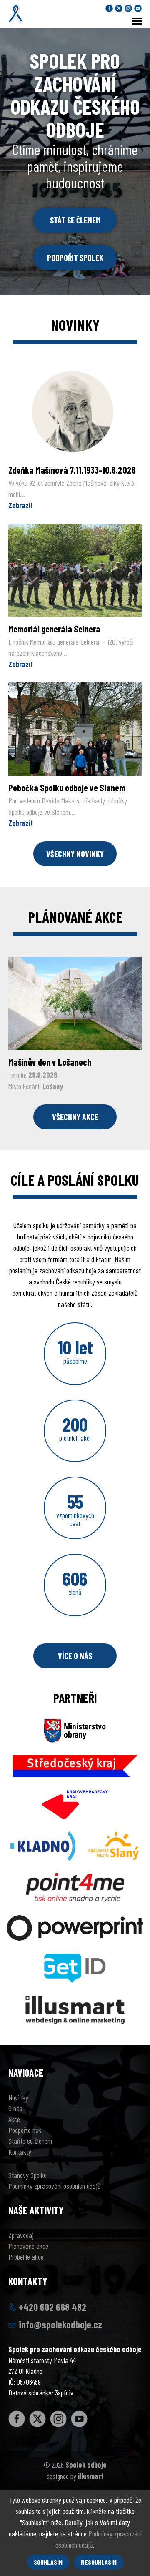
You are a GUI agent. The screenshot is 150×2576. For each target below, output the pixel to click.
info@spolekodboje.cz (60, 2324)
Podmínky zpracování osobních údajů (55, 2186)
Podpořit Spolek (75, 258)
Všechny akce (75, 1117)
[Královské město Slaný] (114, 1840)
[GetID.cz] (75, 1962)
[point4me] (75, 1881)
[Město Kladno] (43, 1840)
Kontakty (20, 2152)
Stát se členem (75, 220)
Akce (14, 2119)
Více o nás (75, 1656)
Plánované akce (28, 2246)
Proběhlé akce (26, 2257)
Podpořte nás (25, 2130)
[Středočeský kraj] (75, 1760)
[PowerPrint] (75, 1922)
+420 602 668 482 (52, 2307)
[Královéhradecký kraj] (75, 1798)
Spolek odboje (86, 2465)
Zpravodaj (21, 2235)
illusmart (91, 2476)
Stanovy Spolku (27, 2175)
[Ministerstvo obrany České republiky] (75, 1724)
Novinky (18, 2097)
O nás (15, 2108)
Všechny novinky (75, 854)
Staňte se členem (30, 2141)
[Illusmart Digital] (75, 2004)
